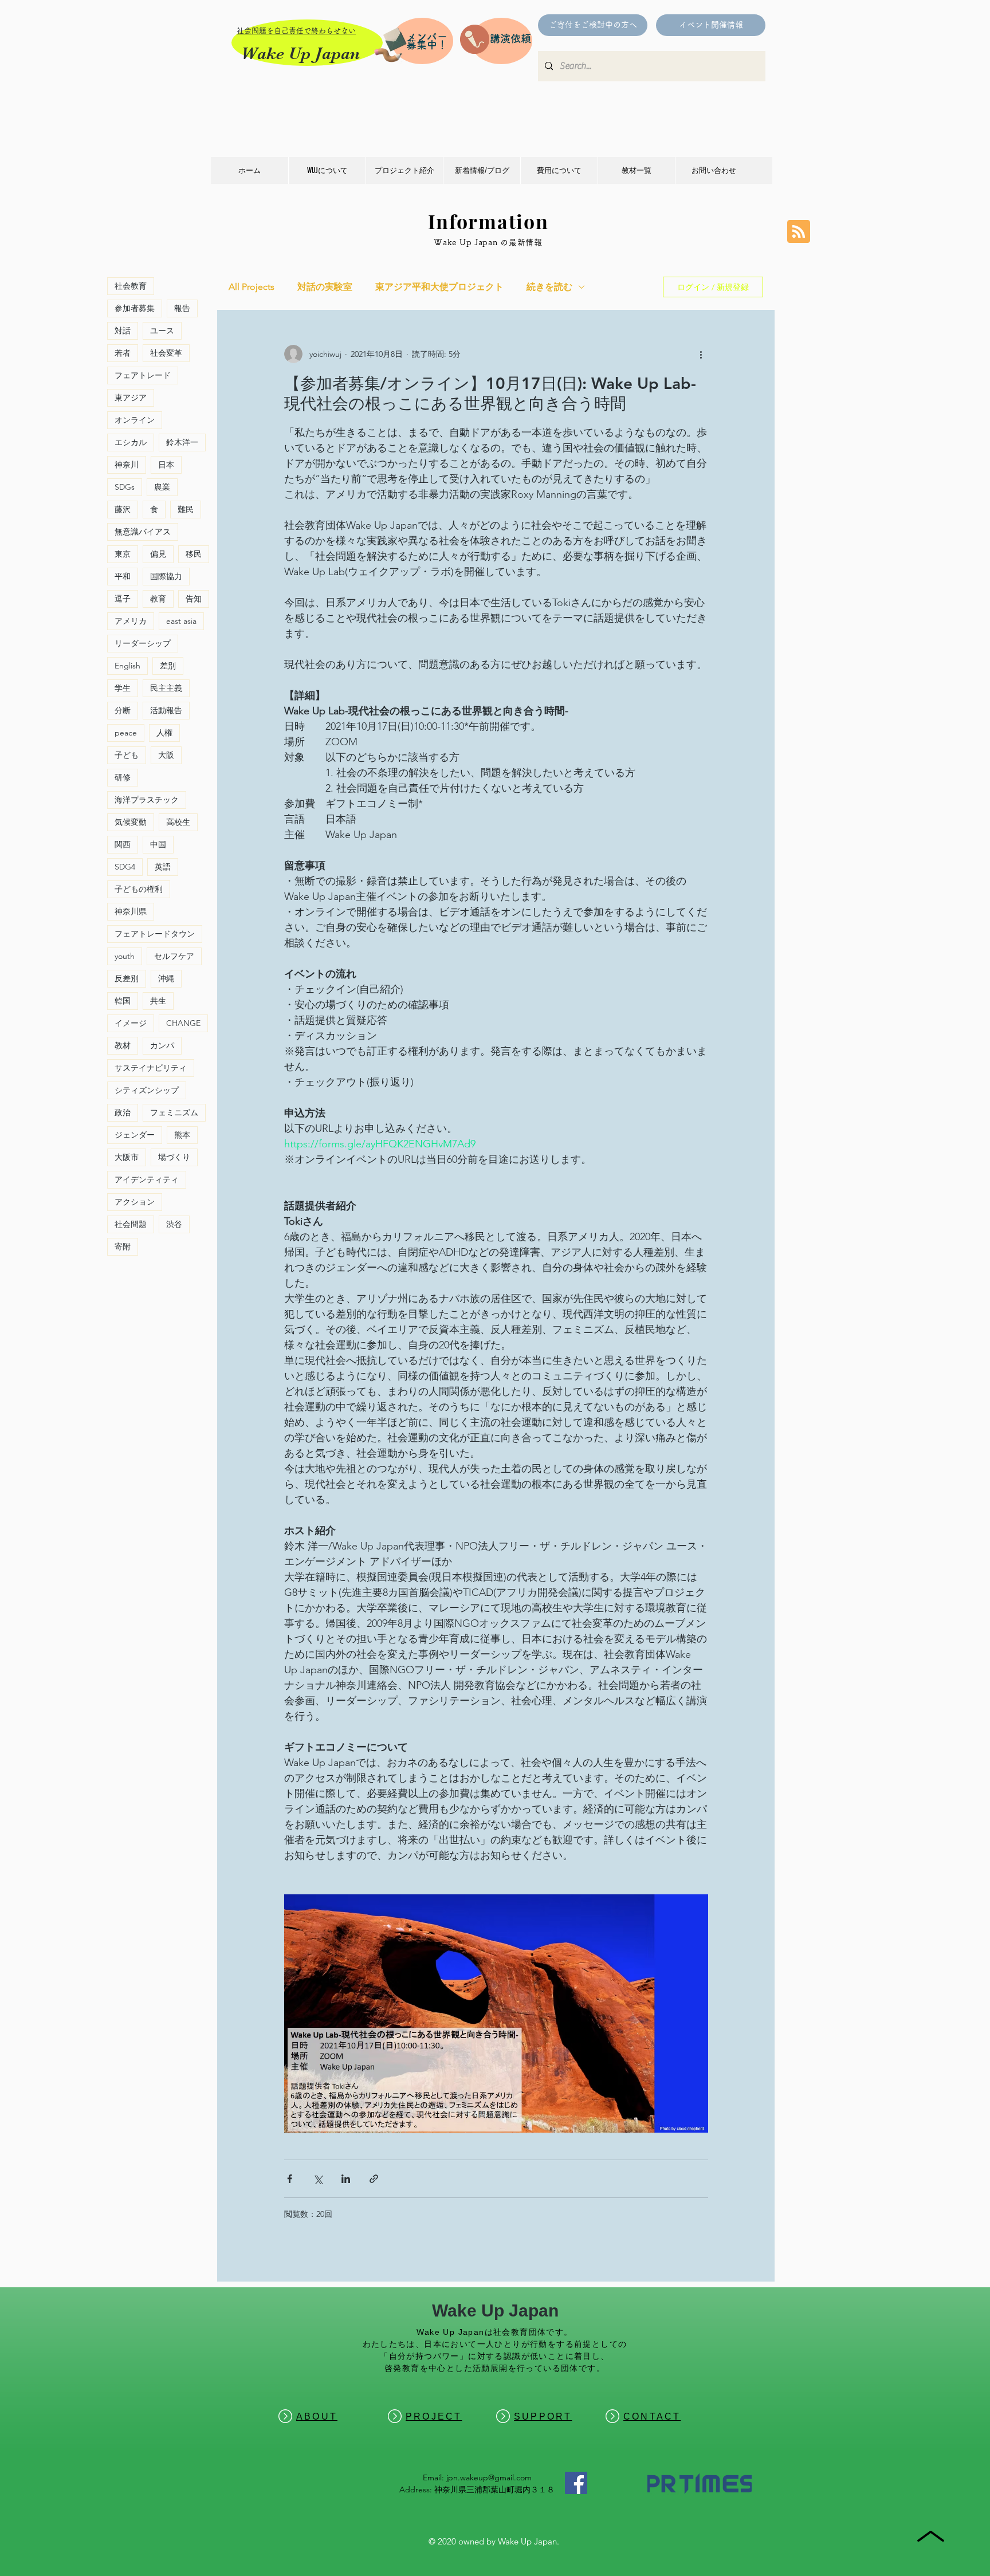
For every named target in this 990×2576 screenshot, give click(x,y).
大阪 (166, 755)
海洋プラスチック (147, 800)
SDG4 (125, 867)
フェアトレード (143, 375)
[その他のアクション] (701, 354)
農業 (162, 487)
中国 (158, 844)
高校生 (178, 822)
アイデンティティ (147, 1179)
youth (125, 956)
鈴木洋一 (182, 442)
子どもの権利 (139, 889)
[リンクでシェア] (374, 2179)
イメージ (131, 1023)
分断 (123, 710)
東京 (123, 554)
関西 (123, 844)
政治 (123, 1112)
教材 (123, 1045)
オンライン (135, 420)
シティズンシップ (147, 1090)
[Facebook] (576, 2483)
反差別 (127, 978)
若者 (123, 353)
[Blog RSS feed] (799, 232)
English (127, 666)
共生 (158, 1001)
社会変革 (166, 353)
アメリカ (131, 621)
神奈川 (127, 465)
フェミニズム (174, 1112)
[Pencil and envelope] (390, 43)
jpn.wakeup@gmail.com (489, 2477)
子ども (127, 755)
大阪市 (127, 1157)
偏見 (158, 554)
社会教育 (131, 286)
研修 (123, 777)
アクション (135, 1202)
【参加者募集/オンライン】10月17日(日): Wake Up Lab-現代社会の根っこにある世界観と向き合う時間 (490, 393)
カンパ (162, 1045)
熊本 (182, 1135)
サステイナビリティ (151, 1068)
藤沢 (123, 509)
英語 (163, 867)
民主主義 (166, 688)
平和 (123, 576)
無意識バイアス (143, 532)
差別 (168, 666)
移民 (194, 554)
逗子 (123, 599)
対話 (123, 331)
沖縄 (166, 978)
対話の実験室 (325, 287)
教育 (158, 599)
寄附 (123, 1246)
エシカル (131, 442)
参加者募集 (135, 308)
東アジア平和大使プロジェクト (439, 287)
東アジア (131, 398)
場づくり (174, 1157)
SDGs (125, 487)
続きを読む (549, 287)
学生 (123, 688)
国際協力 (166, 576)
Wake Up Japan (300, 53)
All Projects (252, 287)
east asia (181, 621)
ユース (162, 331)
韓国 (123, 1001)
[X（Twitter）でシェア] (318, 2179)
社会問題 (131, 1224)
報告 (182, 308)
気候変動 (131, 822)
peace (126, 733)
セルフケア (174, 956)
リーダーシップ (143, 643)
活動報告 (166, 710)
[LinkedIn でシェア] (346, 2179)
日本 (166, 465)
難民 (186, 509)
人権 (164, 733)
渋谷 (174, 1224)
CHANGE (183, 1023)
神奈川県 (131, 911)
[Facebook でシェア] (290, 2179)
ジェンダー (135, 1135)
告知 (194, 599)
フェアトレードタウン (155, 934)
